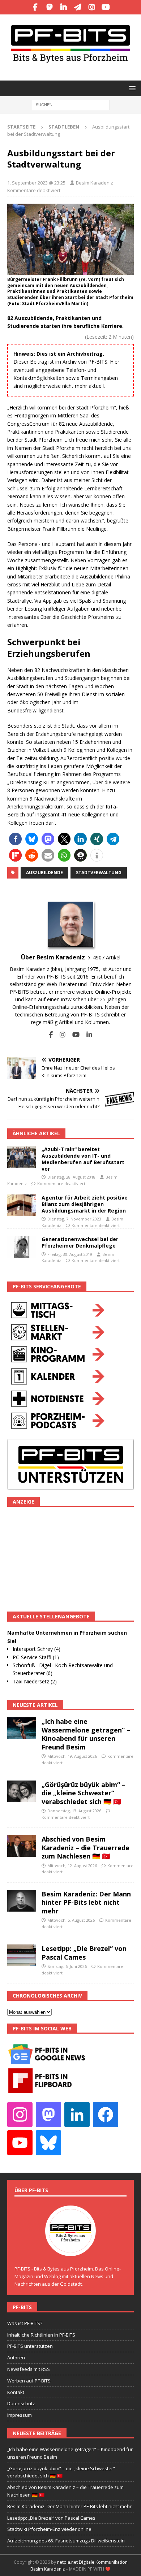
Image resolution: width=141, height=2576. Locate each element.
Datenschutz (21, 2403)
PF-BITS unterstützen (30, 2346)
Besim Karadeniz (95, 183)
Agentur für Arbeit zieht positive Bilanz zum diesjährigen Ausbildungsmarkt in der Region (85, 1204)
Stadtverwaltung (99, 873)
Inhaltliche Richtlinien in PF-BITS (41, 2335)
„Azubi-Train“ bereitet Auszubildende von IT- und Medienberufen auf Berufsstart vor (83, 1159)
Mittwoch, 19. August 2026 (72, 1756)
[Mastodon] (49, 7)
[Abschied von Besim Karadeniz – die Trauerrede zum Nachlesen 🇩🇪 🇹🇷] (22, 1846)
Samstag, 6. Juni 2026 (67, 1966)
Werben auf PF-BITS (29, 2381)
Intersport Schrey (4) (37, 1649)
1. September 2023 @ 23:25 (36, 183)
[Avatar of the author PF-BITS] (70, 2248)
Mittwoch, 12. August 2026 (72, 1866)
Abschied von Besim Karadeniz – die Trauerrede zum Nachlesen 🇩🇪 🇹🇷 (86, 1848)
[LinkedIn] (63, 7)
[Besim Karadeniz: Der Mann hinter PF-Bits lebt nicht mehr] (22, 1901)
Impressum (20, 2415)
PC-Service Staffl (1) (36, 1657)
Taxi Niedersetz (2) (35, 1681)
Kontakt (16, 2392)
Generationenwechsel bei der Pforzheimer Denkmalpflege (80, 1242)
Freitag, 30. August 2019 (70, 1254)
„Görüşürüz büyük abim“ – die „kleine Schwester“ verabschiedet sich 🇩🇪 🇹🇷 (84, 1793)
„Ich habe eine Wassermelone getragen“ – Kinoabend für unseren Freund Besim (86, 1734)
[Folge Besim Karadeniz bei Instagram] (60, 1035)
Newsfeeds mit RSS (29, 2369)
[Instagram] (92, 7)
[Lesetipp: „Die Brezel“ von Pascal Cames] (22, 1955)
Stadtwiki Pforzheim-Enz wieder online (49, 2529)
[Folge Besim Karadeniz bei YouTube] (73, 1035)
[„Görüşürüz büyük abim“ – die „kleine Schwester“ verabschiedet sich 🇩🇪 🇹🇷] (22, 1791)
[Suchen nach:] (71, 104)
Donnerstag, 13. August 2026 (74, 1811)
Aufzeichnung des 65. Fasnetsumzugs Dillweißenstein (66, 2541)
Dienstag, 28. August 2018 (71, 1177)
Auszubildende (44, 873)
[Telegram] (78, 7)
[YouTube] (106, 7)
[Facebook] (35, 7)
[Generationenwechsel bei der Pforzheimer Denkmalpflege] (22, 1247)
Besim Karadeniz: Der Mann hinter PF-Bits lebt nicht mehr (86, 1902)
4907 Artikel (107, 957)
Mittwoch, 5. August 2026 (71, 1920)
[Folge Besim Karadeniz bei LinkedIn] (87, 1035)
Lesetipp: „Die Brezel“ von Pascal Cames (84, 1953)
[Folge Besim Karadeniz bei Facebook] (51, 1035)
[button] (131, 88)
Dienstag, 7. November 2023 (74, 1219)
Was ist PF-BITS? (25, 2323)
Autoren (16, 2358)
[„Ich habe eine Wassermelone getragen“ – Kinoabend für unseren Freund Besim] (22, 1728)
